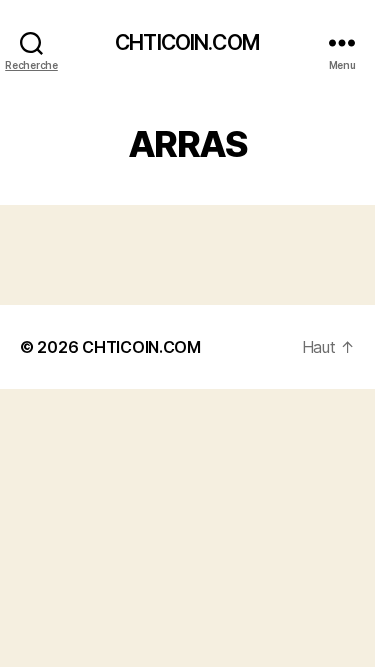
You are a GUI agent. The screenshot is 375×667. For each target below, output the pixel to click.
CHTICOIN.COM (187, 42)
